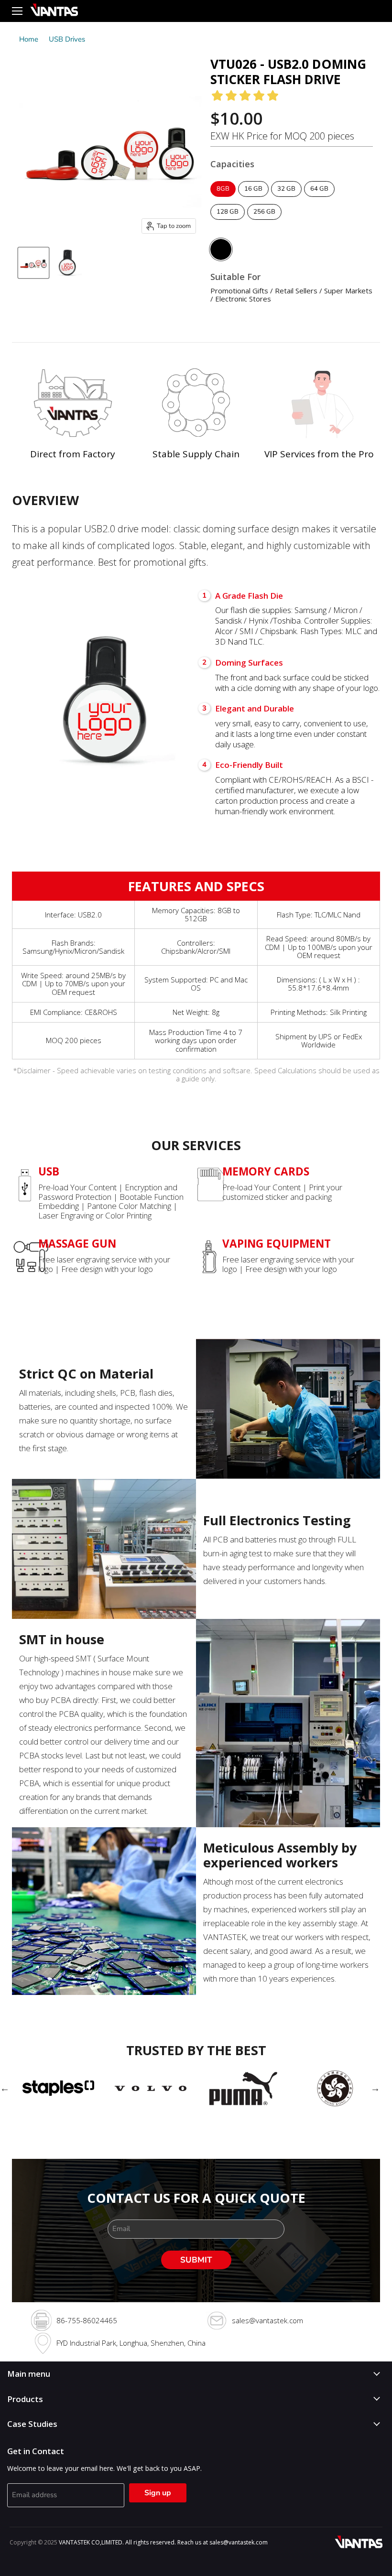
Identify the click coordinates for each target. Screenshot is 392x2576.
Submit (196, 2260)
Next (375, 2088)
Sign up (158, 2493)
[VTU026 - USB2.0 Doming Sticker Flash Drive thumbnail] (33, 263)
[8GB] (224, 199)
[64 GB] (321, 199)
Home (29, 39)
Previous (5, 2088)
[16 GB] (255, 199)
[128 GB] (229, 222)
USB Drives (67, 39)
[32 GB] (288, 199)
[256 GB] (266, 222)
